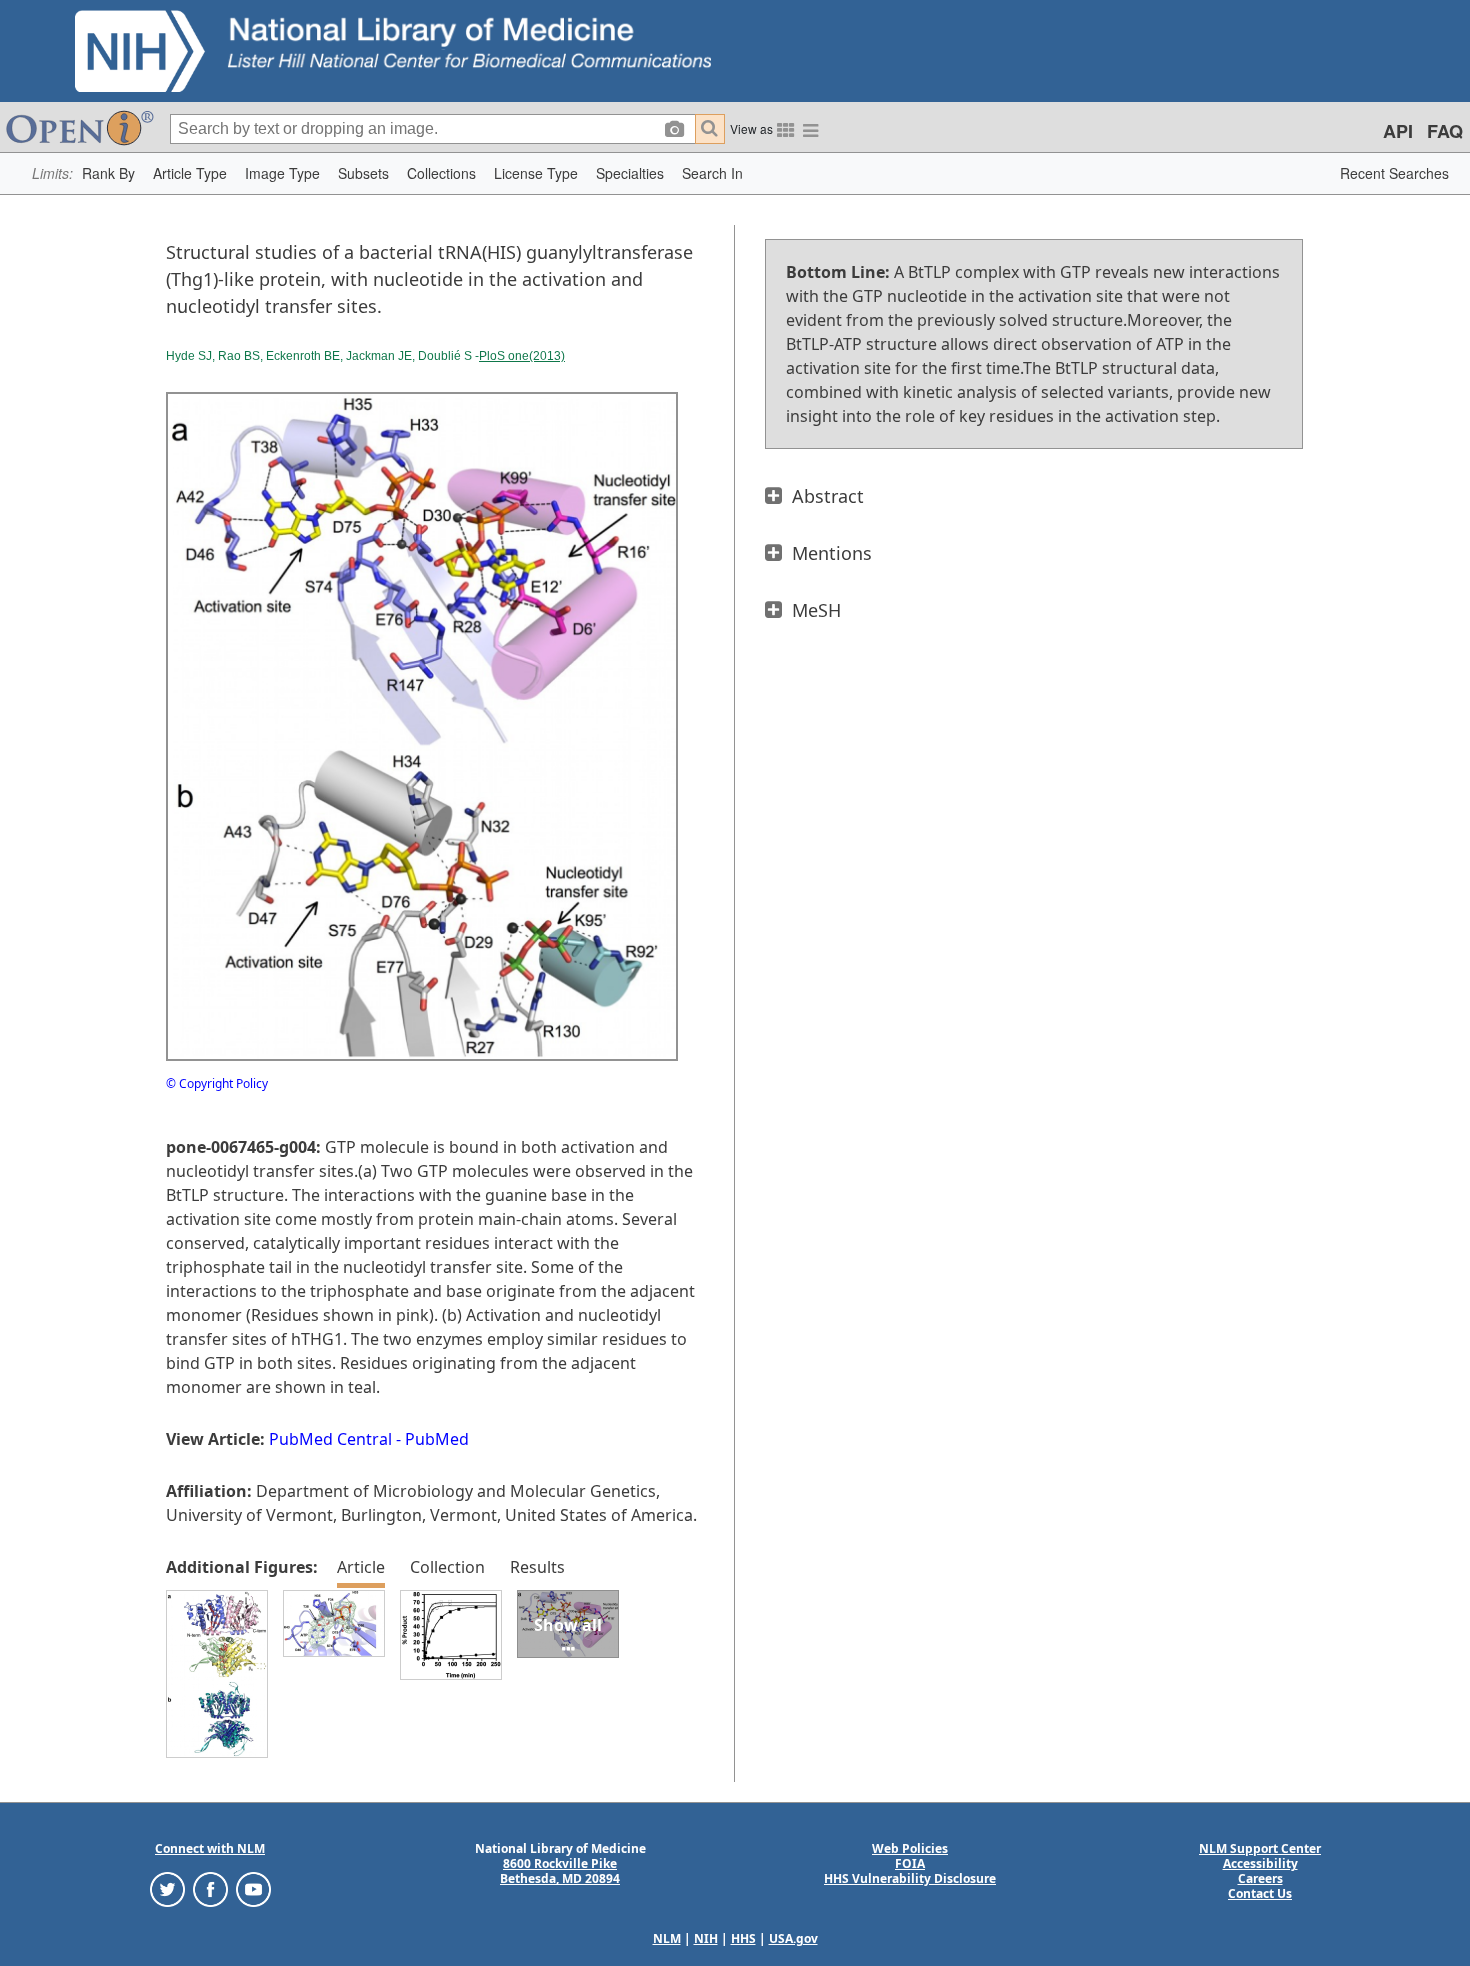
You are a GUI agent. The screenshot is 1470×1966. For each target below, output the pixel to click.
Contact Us (1260, 1893)
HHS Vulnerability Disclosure (910, 1878)
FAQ (1445, 131)
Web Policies (910, 1848)
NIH (706, 1938)
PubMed (437, 1439)
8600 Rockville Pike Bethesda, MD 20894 (560, 1871)
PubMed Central (330, 1439)
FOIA (910, 1863)
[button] (108, 173)
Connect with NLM (210, 1848)
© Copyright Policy (217, 1083)
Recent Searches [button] (1394, 173)
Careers (1260, 1878)
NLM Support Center (1260, 1848)
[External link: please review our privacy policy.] (167, 1888)
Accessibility (1260, 1863)
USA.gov (793, 1938)
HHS (743, 1938)
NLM (667, 1938)
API (1398, 131)
